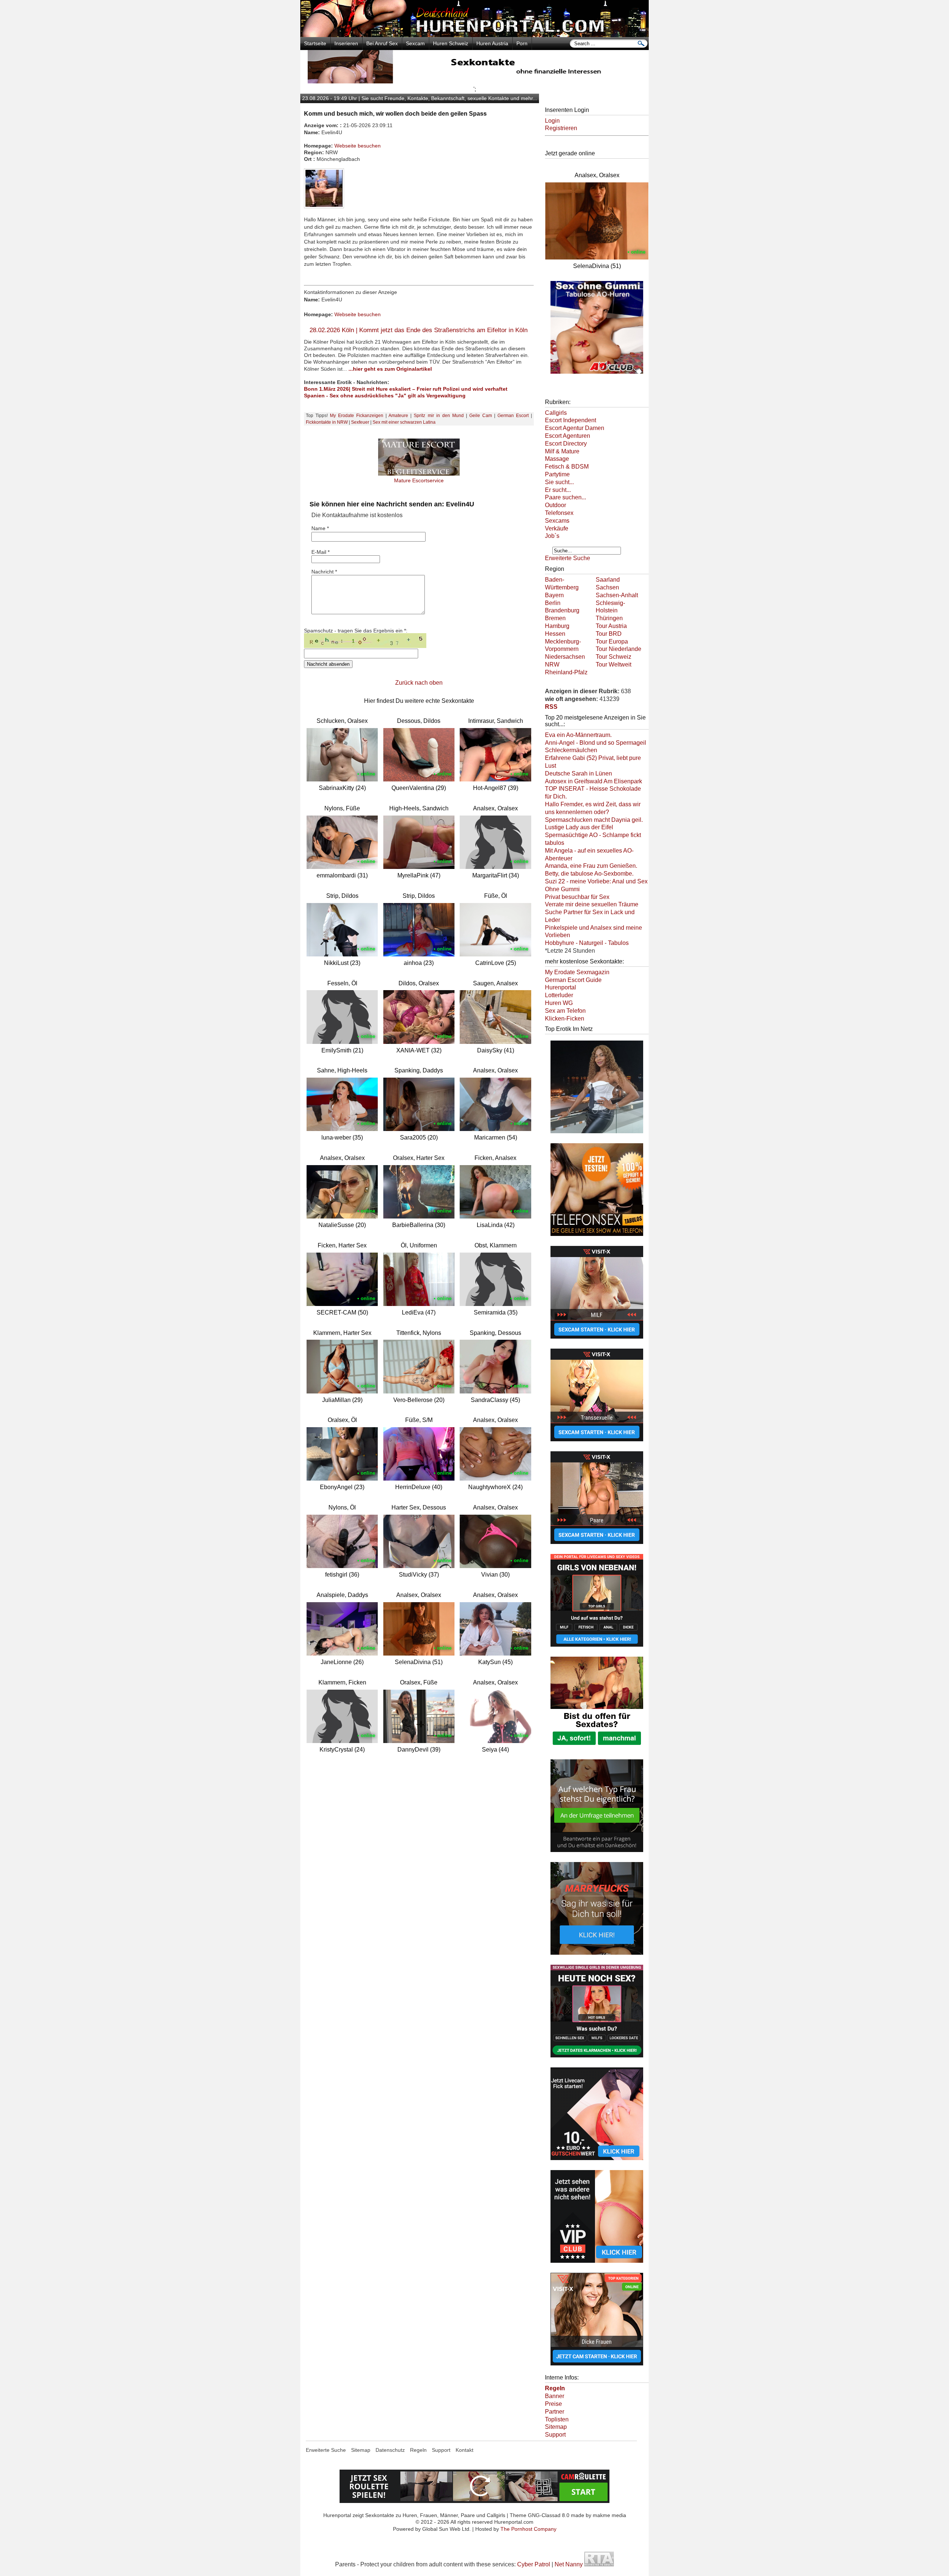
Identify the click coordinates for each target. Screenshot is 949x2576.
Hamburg (557, 626)
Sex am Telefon (565, 1011)
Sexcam (415, 43)
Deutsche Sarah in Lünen (578, 773)
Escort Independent (571, 420)
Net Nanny (569, 2564)
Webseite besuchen (358, 146)
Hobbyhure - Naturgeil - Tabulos (587, 943)
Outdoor (555, 505)
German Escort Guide (573, 980)
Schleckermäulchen (571, 750)
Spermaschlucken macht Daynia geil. (594, 820)
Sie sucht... (559, 482)
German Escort (513, 416)
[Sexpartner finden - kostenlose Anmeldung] (474, 81)
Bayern (554, 595)
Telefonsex (559, 513)
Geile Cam (481, 416)
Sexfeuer (360, 422)
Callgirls (556, 413)
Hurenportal (561, 987)
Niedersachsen (565, 657)
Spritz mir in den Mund (439, 416)
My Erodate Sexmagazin (577, 972)
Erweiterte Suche (568, 558)
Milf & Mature (562, 451)
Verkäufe (557, 528)
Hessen (555, 634)
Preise (553, 2404)
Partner (555, 2412)
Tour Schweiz (614, 657)
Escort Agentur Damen (575, 428)
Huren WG (559, 1003)
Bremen (555, 618)
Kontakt (464, 2450)
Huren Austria (492, 43)
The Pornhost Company (528, 2529)
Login (552, 121)
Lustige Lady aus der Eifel (579, 827)
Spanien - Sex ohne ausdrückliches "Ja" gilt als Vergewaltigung (385, 396)
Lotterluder (559, 995)
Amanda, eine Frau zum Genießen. (591, 866)
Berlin (553, 603)
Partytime (557, 474)
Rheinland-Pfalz (566, 672)
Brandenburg (562, 610)
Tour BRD (609, 634)
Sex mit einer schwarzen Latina (404, 422)
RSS (551, 707)
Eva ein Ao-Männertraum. (578, 735)
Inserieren (346, 43)
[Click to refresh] (365, 641)
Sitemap (556, 2427)
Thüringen (609, 618)
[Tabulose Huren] (597, 374)
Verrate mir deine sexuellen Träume (592, 904)
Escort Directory (566, 444)
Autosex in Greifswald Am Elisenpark (593, 781)
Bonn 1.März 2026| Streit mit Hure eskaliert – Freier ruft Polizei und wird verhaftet (406, 389)
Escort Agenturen (568, 436)
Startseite (315, 43)
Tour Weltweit (614, 664)
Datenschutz (390, 2450)
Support (555, 2435)
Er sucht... (558, 490)
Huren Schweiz (451, 43)
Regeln (418, 2450)
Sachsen (607, 587)
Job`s (552, 536)
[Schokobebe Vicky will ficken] (597, 1134)
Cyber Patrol (534, 2564)
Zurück (404, 683)
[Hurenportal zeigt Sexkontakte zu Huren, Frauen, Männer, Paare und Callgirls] (474, 35)
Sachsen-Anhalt (617, 595)
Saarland (608, 580)
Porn (522, 43)
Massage (557, 459)
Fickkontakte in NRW (327, 422)
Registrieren (561, 128)
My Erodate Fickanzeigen (357, 416)
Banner (555, 2396)
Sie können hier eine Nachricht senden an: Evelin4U (392, 504)
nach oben (429, 683)
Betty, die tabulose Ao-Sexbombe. (589, 874)
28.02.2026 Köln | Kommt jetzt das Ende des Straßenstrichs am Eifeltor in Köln (419, 330)
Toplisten (557, 2419)
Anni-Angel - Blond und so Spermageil (596, 743)
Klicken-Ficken (565, 1019)
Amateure (398, 416)
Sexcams (557, 521)
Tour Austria (611, 626)
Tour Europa (612, 641)
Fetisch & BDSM (567, 467)
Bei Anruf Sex (382, 43)
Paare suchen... (566, 497)
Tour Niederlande (619, 649)
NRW (552, 664)
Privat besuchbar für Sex (577, 897)
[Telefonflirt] (597, 1237)
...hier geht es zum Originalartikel (390, 369)
